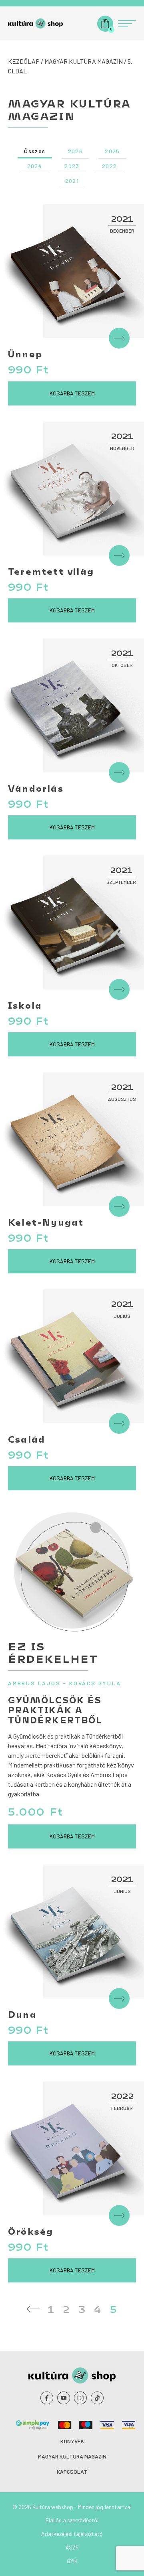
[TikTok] (97, 2398)
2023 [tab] (72, 166)
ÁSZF (72, 2547)
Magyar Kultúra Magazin (84, 61)
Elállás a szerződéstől (72, 2520)
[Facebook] (47, 2398)
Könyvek (72, 2441)
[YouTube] (64, 2398)
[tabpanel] (72, 1260)
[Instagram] (80, 2398)
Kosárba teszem (72, 393)
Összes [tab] (35, 151)
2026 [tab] (75, 151)
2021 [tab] (72, 181)
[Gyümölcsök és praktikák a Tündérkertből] (72, 1571)
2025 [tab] (112, 151)
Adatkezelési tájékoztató (72, 2534)
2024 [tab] (35, 166)
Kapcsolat (72, 2472)
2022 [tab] (110, 166)
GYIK (72, 2561)
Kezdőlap (24, 61)
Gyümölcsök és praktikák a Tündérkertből (55, 1710)
